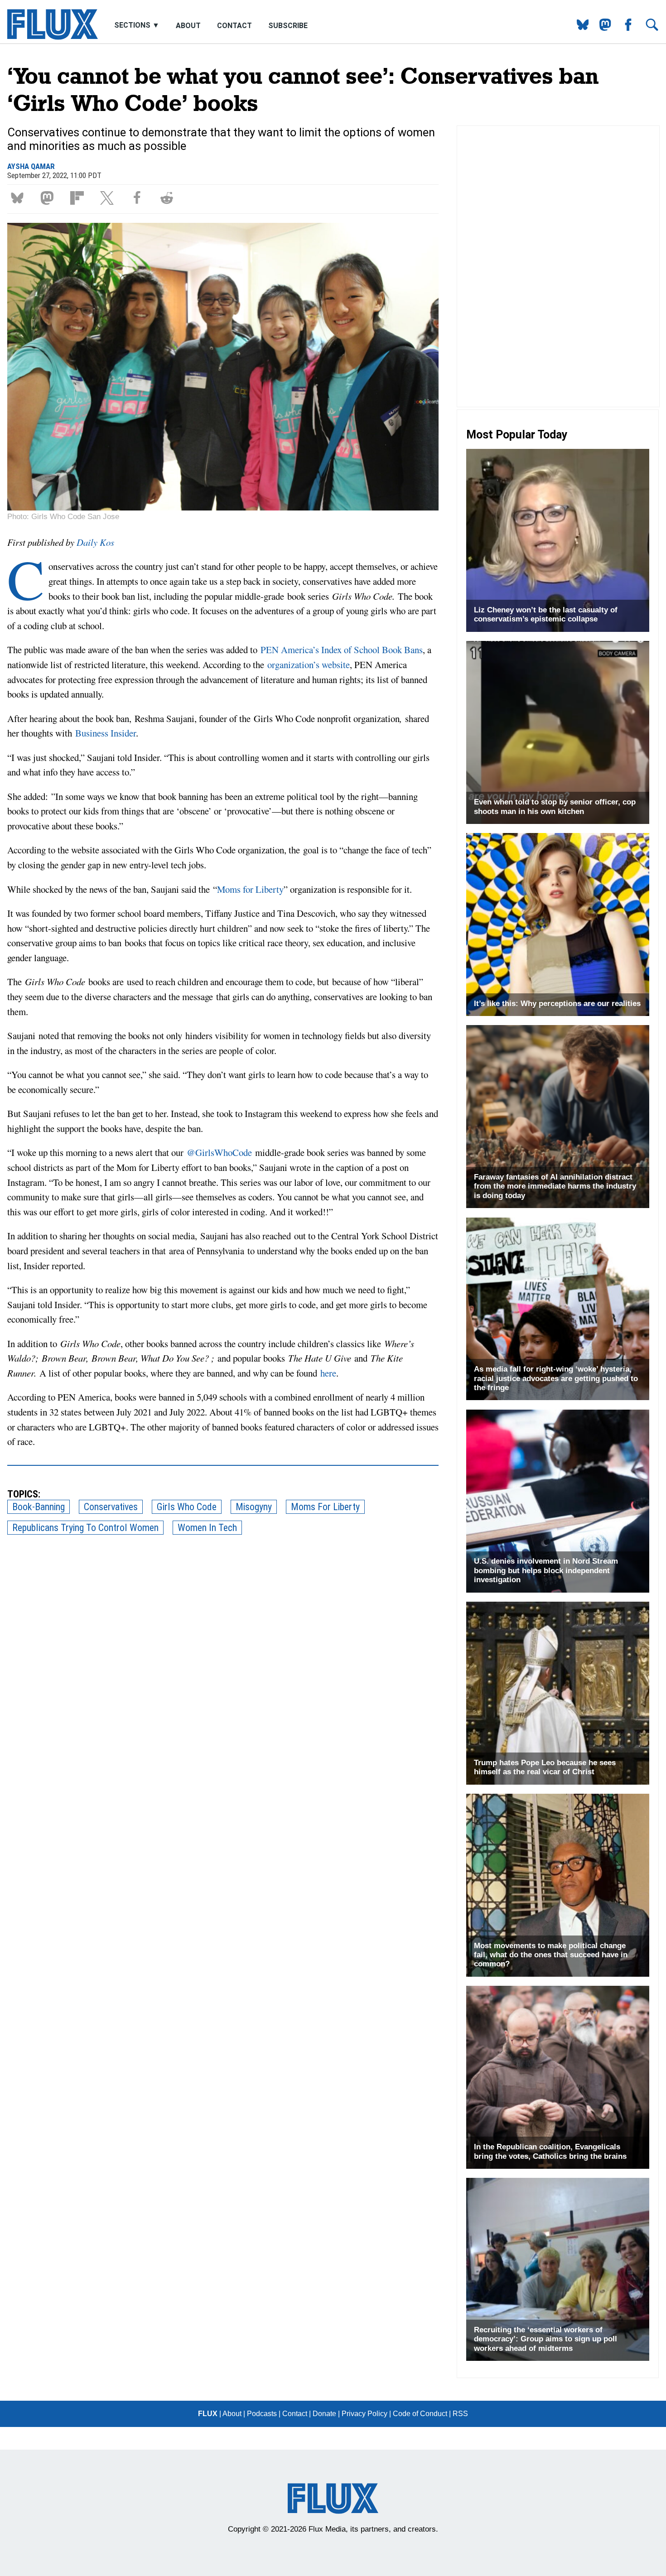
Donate (324, 2414)
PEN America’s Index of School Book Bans (342, 650)
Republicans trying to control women (85, 1528)
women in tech (207, 1528)
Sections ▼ (138, 26)
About (188, 26)
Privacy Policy (364, 2414)
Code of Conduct (420, 2414)
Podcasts (262, 2414)
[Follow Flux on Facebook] (625, 28)
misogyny (254, 1507)
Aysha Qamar (31, 166)
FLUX (208, 2414)
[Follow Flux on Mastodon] (579, 28)
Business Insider (104, 733)
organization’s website (309, 664)
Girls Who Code (187, 1507)
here (328, 1373)
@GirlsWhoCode (219, 1152)
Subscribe (288, 26)
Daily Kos (95, 542)
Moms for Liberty (250, 889)
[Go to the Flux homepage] (53, 37)
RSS (460, 2414)
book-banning (39, 1507)
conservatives (111, 1507)
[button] (19, 197)
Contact (234, 26)
